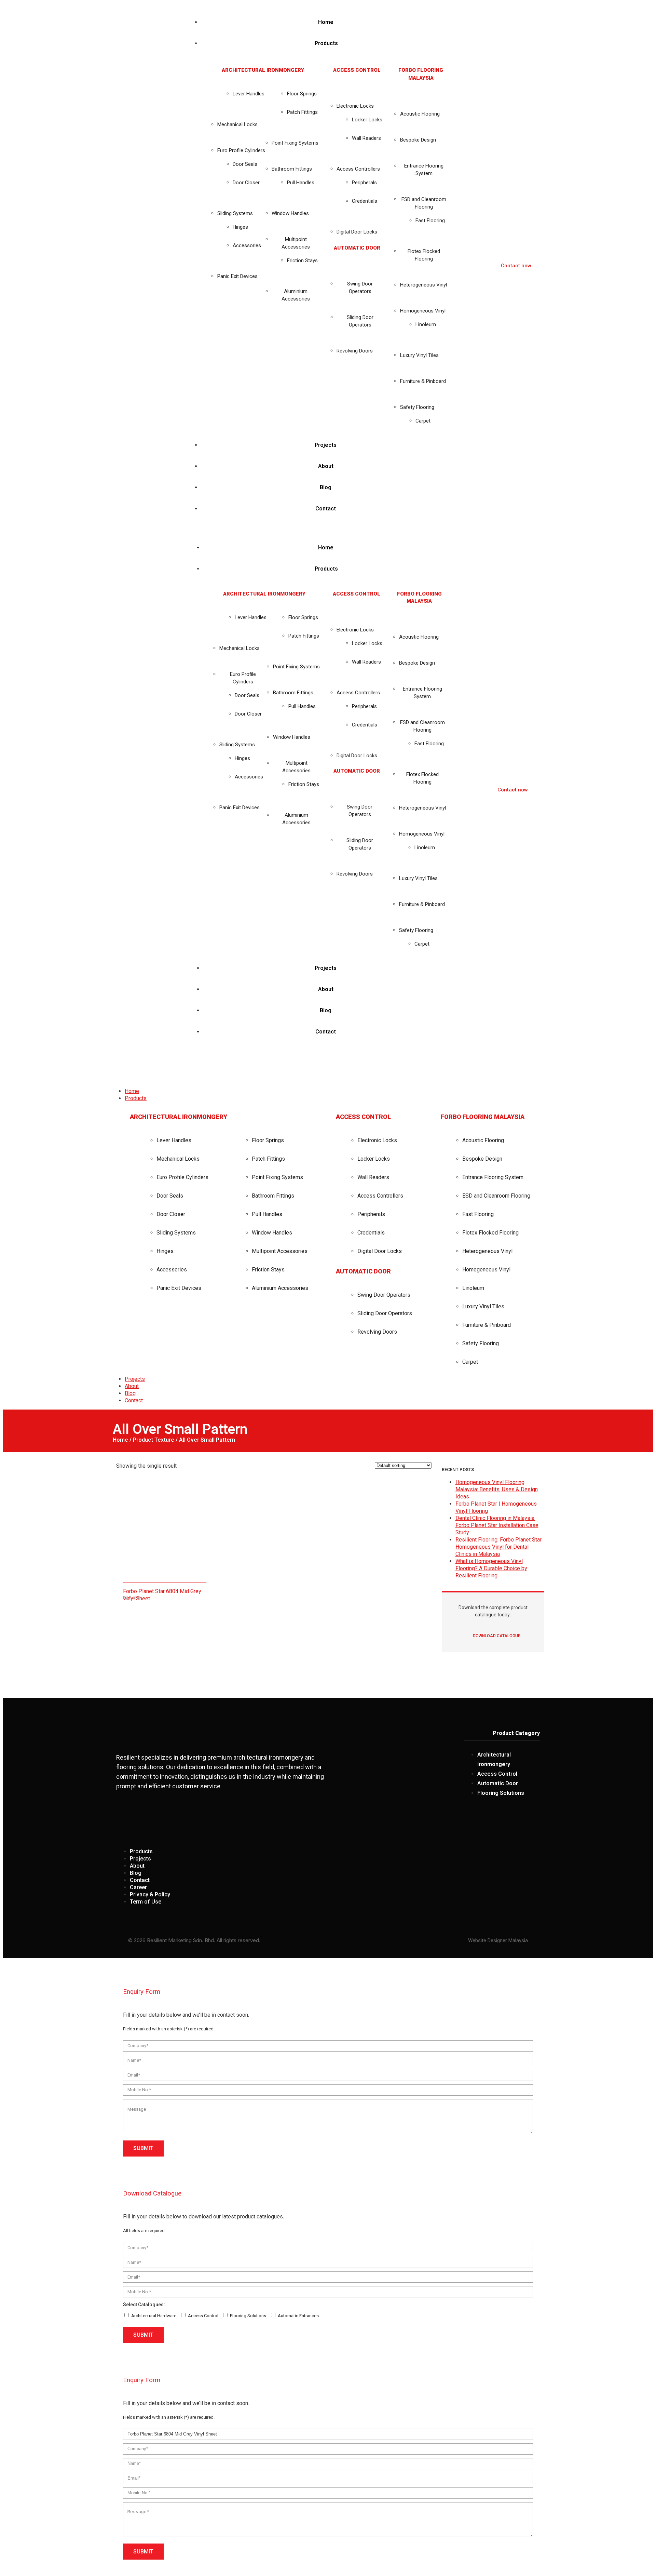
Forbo (135, 1598)
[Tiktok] (531, 1820)
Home (120, 1440)
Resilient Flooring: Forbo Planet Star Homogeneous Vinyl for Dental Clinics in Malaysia (498, 1547)
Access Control (203, 2316)
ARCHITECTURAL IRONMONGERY (263, 70)
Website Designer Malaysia (498, 1940)
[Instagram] (506, 1820)
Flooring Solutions (248, 2316)
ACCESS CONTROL (357, 70)
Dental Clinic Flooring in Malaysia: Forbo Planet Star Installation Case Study (497, 1525)
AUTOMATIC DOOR (357, 248)
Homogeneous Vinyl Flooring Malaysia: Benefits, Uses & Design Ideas (497, 1489)
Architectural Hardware (154, 2316)
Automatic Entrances (298, 2316)
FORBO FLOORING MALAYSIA (483, 1117)
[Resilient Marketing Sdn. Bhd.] (162, 1063)
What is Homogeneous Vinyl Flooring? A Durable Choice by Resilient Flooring (491, 1568)
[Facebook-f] (481, 1820)
